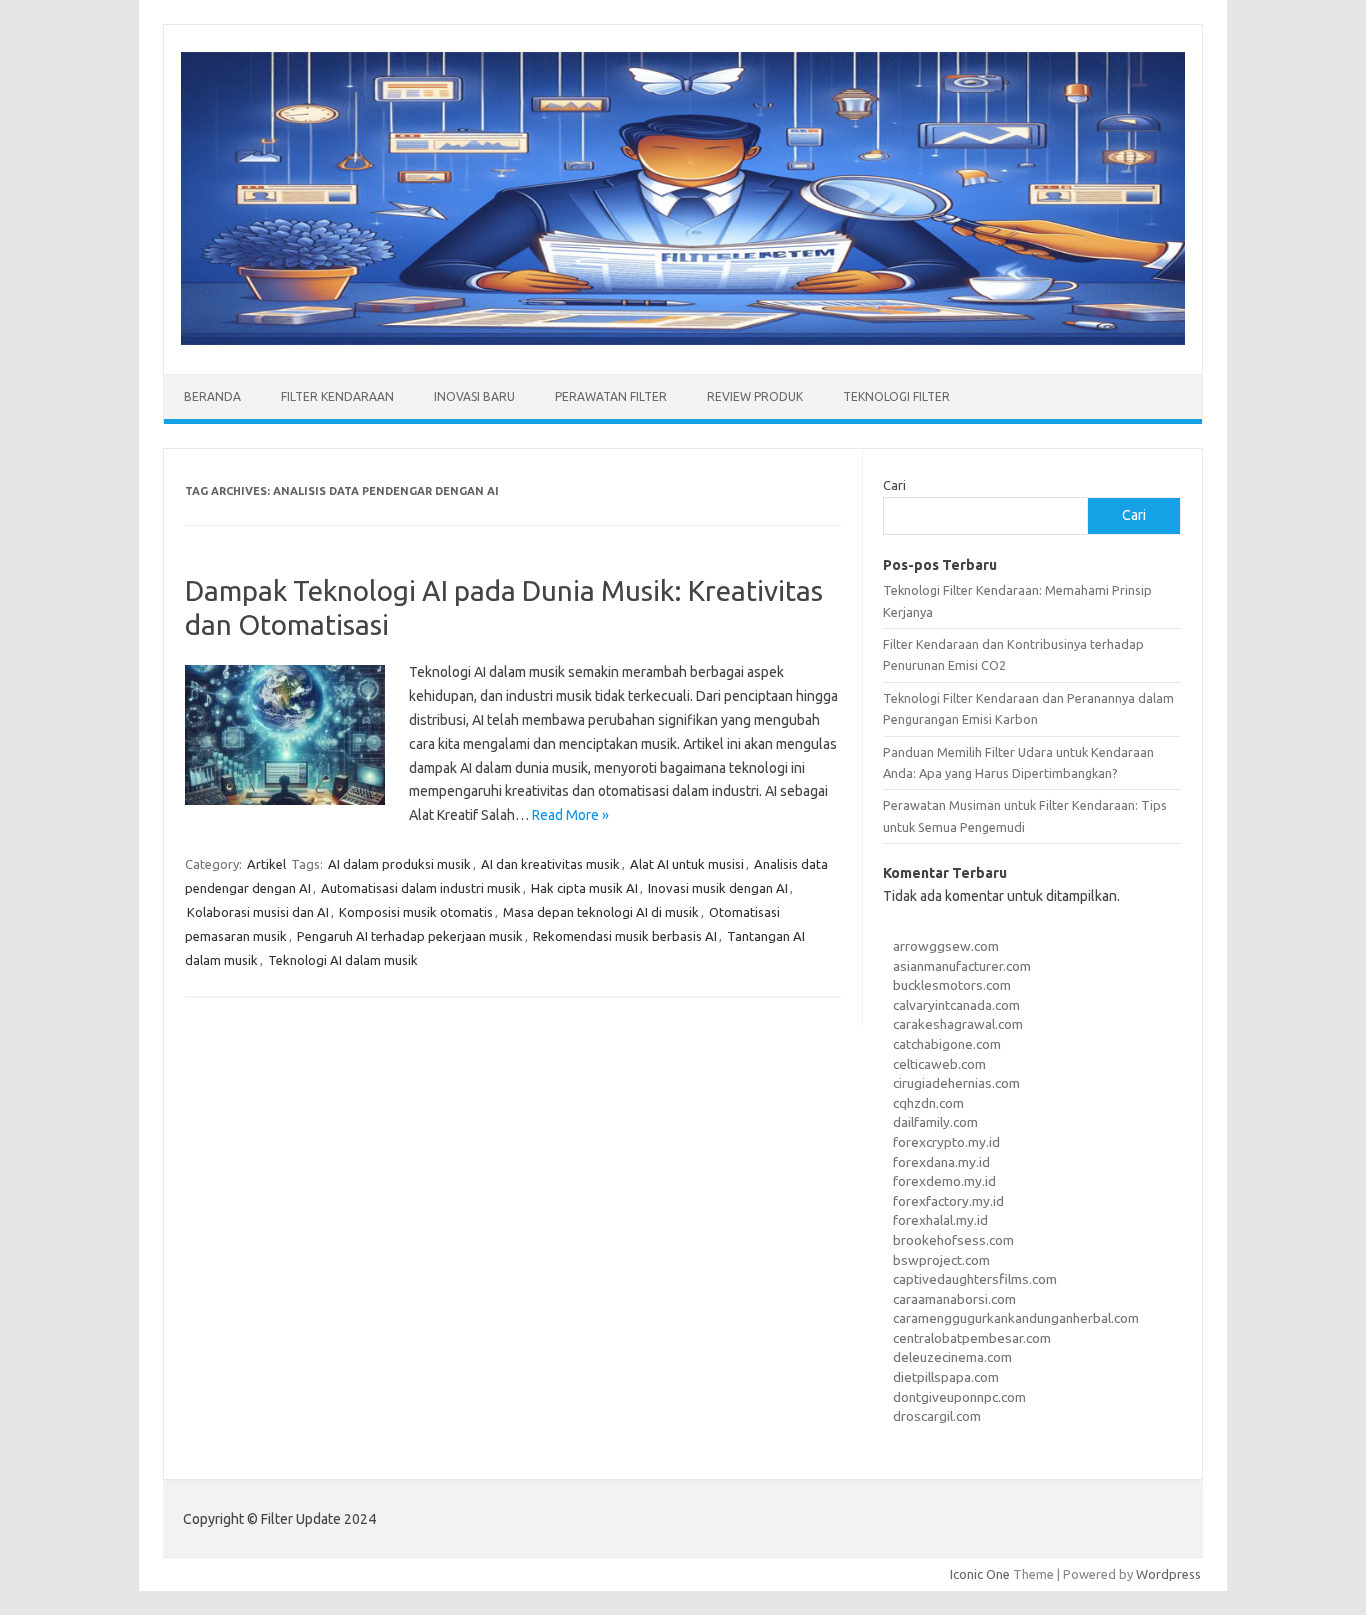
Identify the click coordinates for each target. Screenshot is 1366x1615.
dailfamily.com (935, 1122)
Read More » (570, 815)
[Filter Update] (683, 340)
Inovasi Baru (474, 396)
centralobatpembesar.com (972, 1338)
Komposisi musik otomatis (416, 912)
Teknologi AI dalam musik (343, 960)
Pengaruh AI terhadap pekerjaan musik (410, 936)
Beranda (212, 396)
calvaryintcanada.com (956, 1005)
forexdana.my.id (941, 1162)
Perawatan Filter (611, 396)
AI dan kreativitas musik (550, 864)
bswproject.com (941, 1260)
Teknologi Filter (896, 396)
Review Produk (755, 396)
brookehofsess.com (953, 1240)
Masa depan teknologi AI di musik (601, 912)
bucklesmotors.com (952, 985)
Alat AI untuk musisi (687, 864)
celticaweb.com (939, 1064)
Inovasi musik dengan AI (718, 888)
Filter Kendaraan (337, 396)
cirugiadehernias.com (956, 1083)
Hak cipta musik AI (584, 888)
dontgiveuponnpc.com (959, 1397)
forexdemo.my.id (944, 1181)
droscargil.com (937, 1416)
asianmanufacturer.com (962, 966)
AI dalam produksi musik (399, 864)
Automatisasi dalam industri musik (421, 888)
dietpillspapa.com (946, 1377)
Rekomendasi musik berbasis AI (625, 936)
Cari (894, 485)
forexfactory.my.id (948, 1201)
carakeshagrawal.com (958, 1024)
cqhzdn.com (928, 1103)
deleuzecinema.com (952, 1357)
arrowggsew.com (946, 946)
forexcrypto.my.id (946, 1142)
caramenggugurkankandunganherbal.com (1016, 1318)
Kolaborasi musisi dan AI (258, 912)
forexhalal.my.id (940, 1220)
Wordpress (1168, 1574)
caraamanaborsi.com (954, 1299)
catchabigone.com (947, 1044)
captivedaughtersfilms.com (975, 1279)
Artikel (266, 864)
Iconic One (980, 1574)
